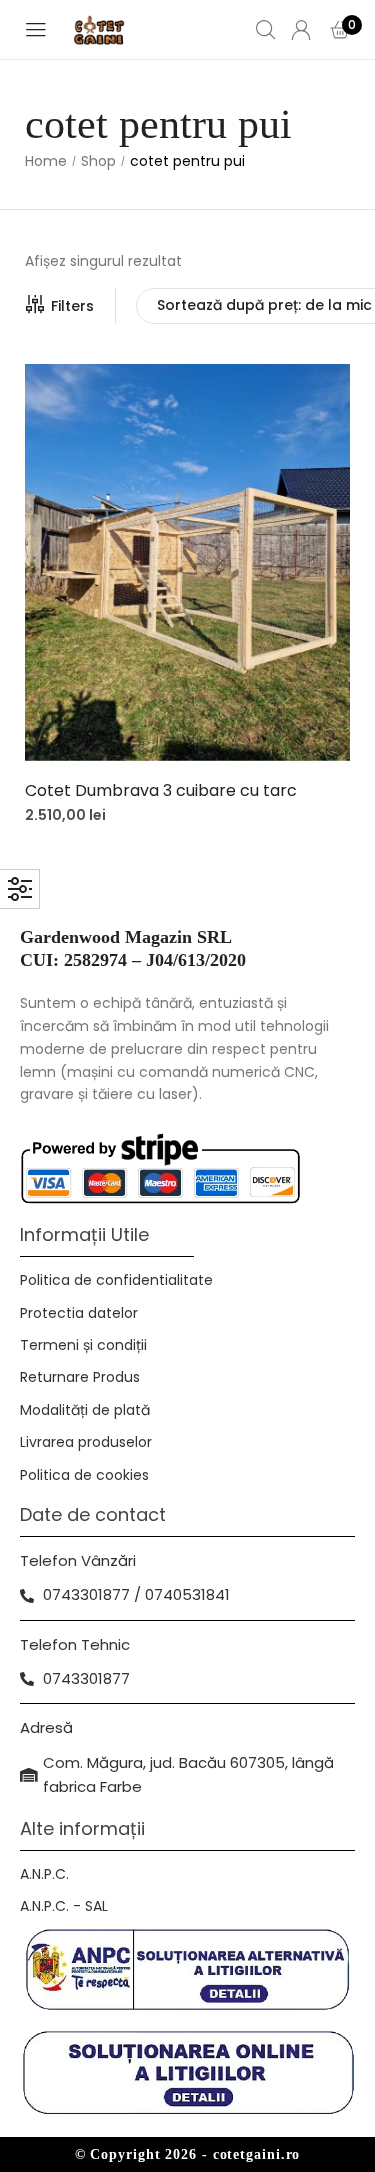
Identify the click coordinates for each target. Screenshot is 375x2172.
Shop (98, 161)
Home (46, 161)
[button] (187, 570)
